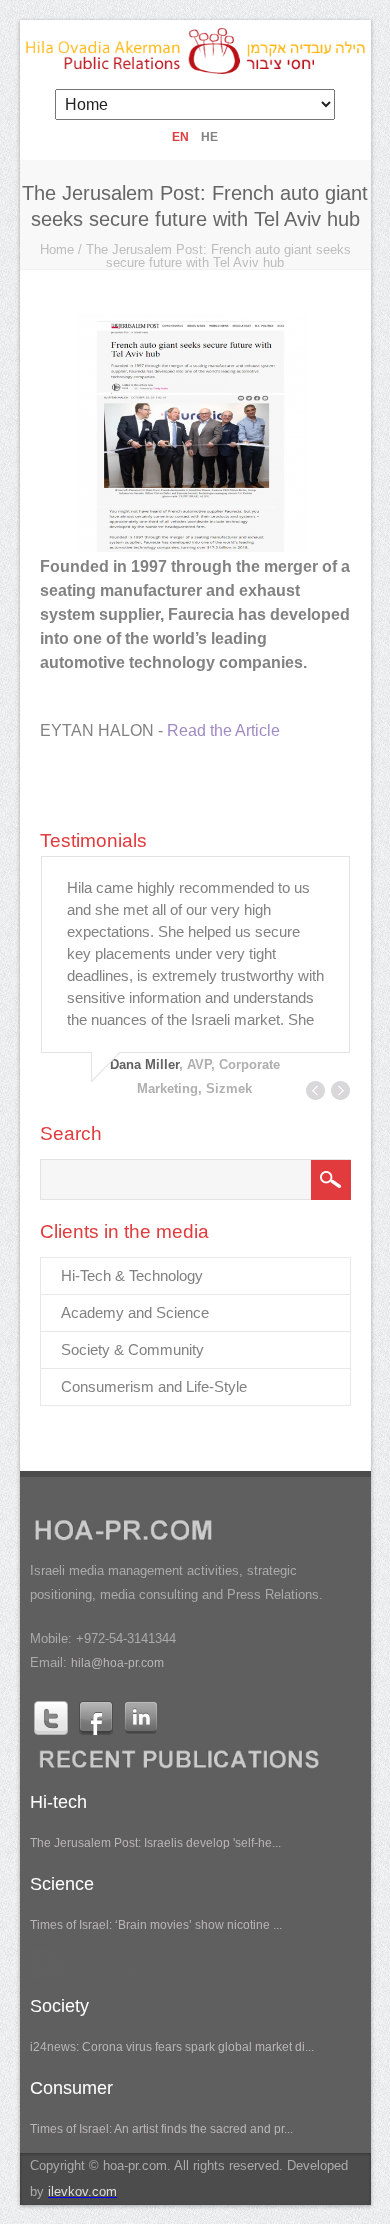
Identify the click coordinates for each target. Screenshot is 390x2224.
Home (57, 249)
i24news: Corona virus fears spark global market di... (172, 2047)
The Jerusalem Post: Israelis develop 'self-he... (155, 1843)
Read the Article (223, 730)
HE (209, 137)
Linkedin (141, 1718)
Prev (315, 1090)
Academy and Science (135, 1312)
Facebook (96, 1718)
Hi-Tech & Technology (132, 1275)
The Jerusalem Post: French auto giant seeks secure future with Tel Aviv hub (218, 256)
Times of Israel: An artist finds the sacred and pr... (161, 2129)
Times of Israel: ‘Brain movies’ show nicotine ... (156, 1925)
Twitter (51, 1718)
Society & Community (132, 1349)
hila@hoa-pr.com (117, 1663)
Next (340, 1090)
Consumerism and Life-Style (154, 1386)
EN (180, 137)
